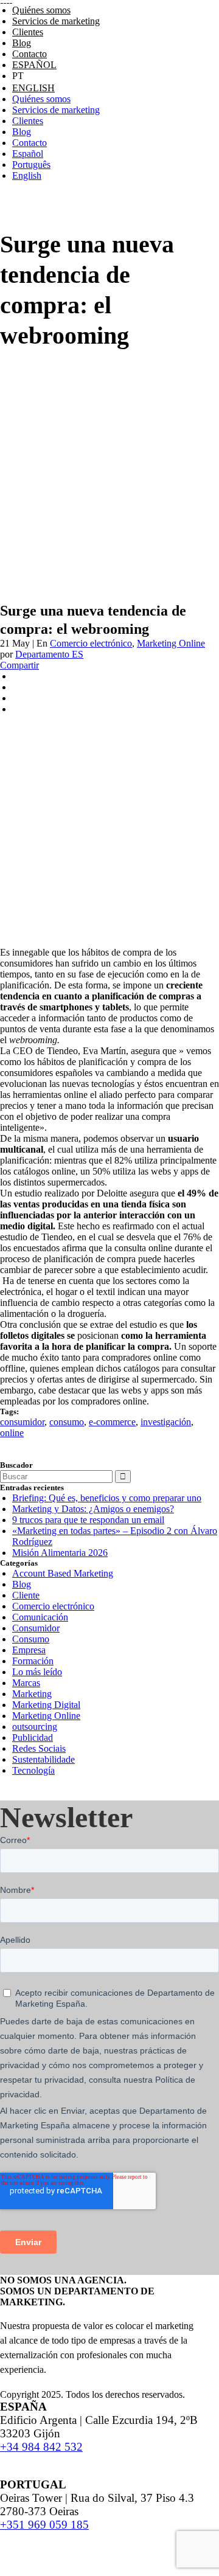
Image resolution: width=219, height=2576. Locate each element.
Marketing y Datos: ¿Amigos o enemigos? (93, 1509)
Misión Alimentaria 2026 (60, 1553)
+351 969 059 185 (44, 2525)
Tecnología (33, 1770)
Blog (22, 1584)
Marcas (26, 1683)
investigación (166, 1422)
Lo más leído (37, 1672)
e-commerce (112, 1422)
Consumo (31, 1639)
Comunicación (40, 1617)
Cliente (26, 1595)
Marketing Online (171, 643)
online (12, 1433)
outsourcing (35, 1727)
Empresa (29, 1650)
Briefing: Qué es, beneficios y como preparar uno (107, 1498)
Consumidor (36, 1628)
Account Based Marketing (63, 1573)
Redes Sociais (39, 1748)
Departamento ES (49, 654)
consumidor (22, 1422)
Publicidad (33, 1738)
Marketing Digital (46, 1705)
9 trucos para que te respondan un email (88, 1520)
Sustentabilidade (43, 1759)
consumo (67, 1422)
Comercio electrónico (91, 643)
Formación (33, 1661)
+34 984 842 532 (41, 2447)
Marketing (32, 1694)
